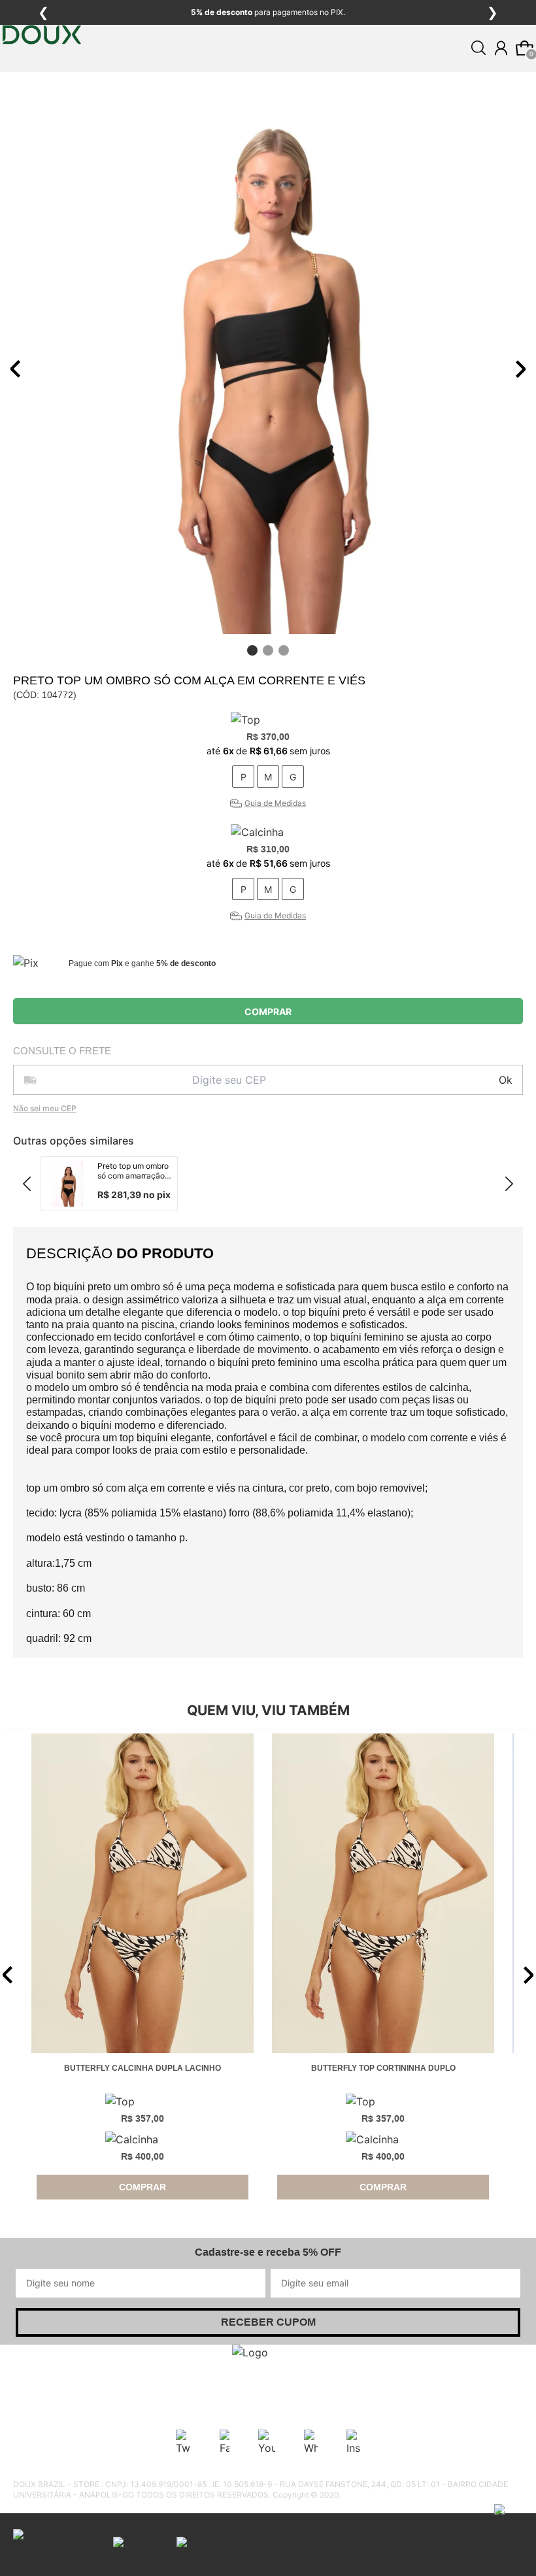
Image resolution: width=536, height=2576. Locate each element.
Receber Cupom (268, 2322)
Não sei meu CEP (45, 1108)
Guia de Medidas (275, 803)
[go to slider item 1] (268, 650)
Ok (506, 1080)
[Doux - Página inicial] (42, 74)
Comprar (268, 1012)
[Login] (501, 48)
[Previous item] (16, 369)
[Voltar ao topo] (518, 2558)
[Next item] (520, 369)
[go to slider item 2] (284, 650)
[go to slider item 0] (252, 650)
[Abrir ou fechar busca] (478, 48)
